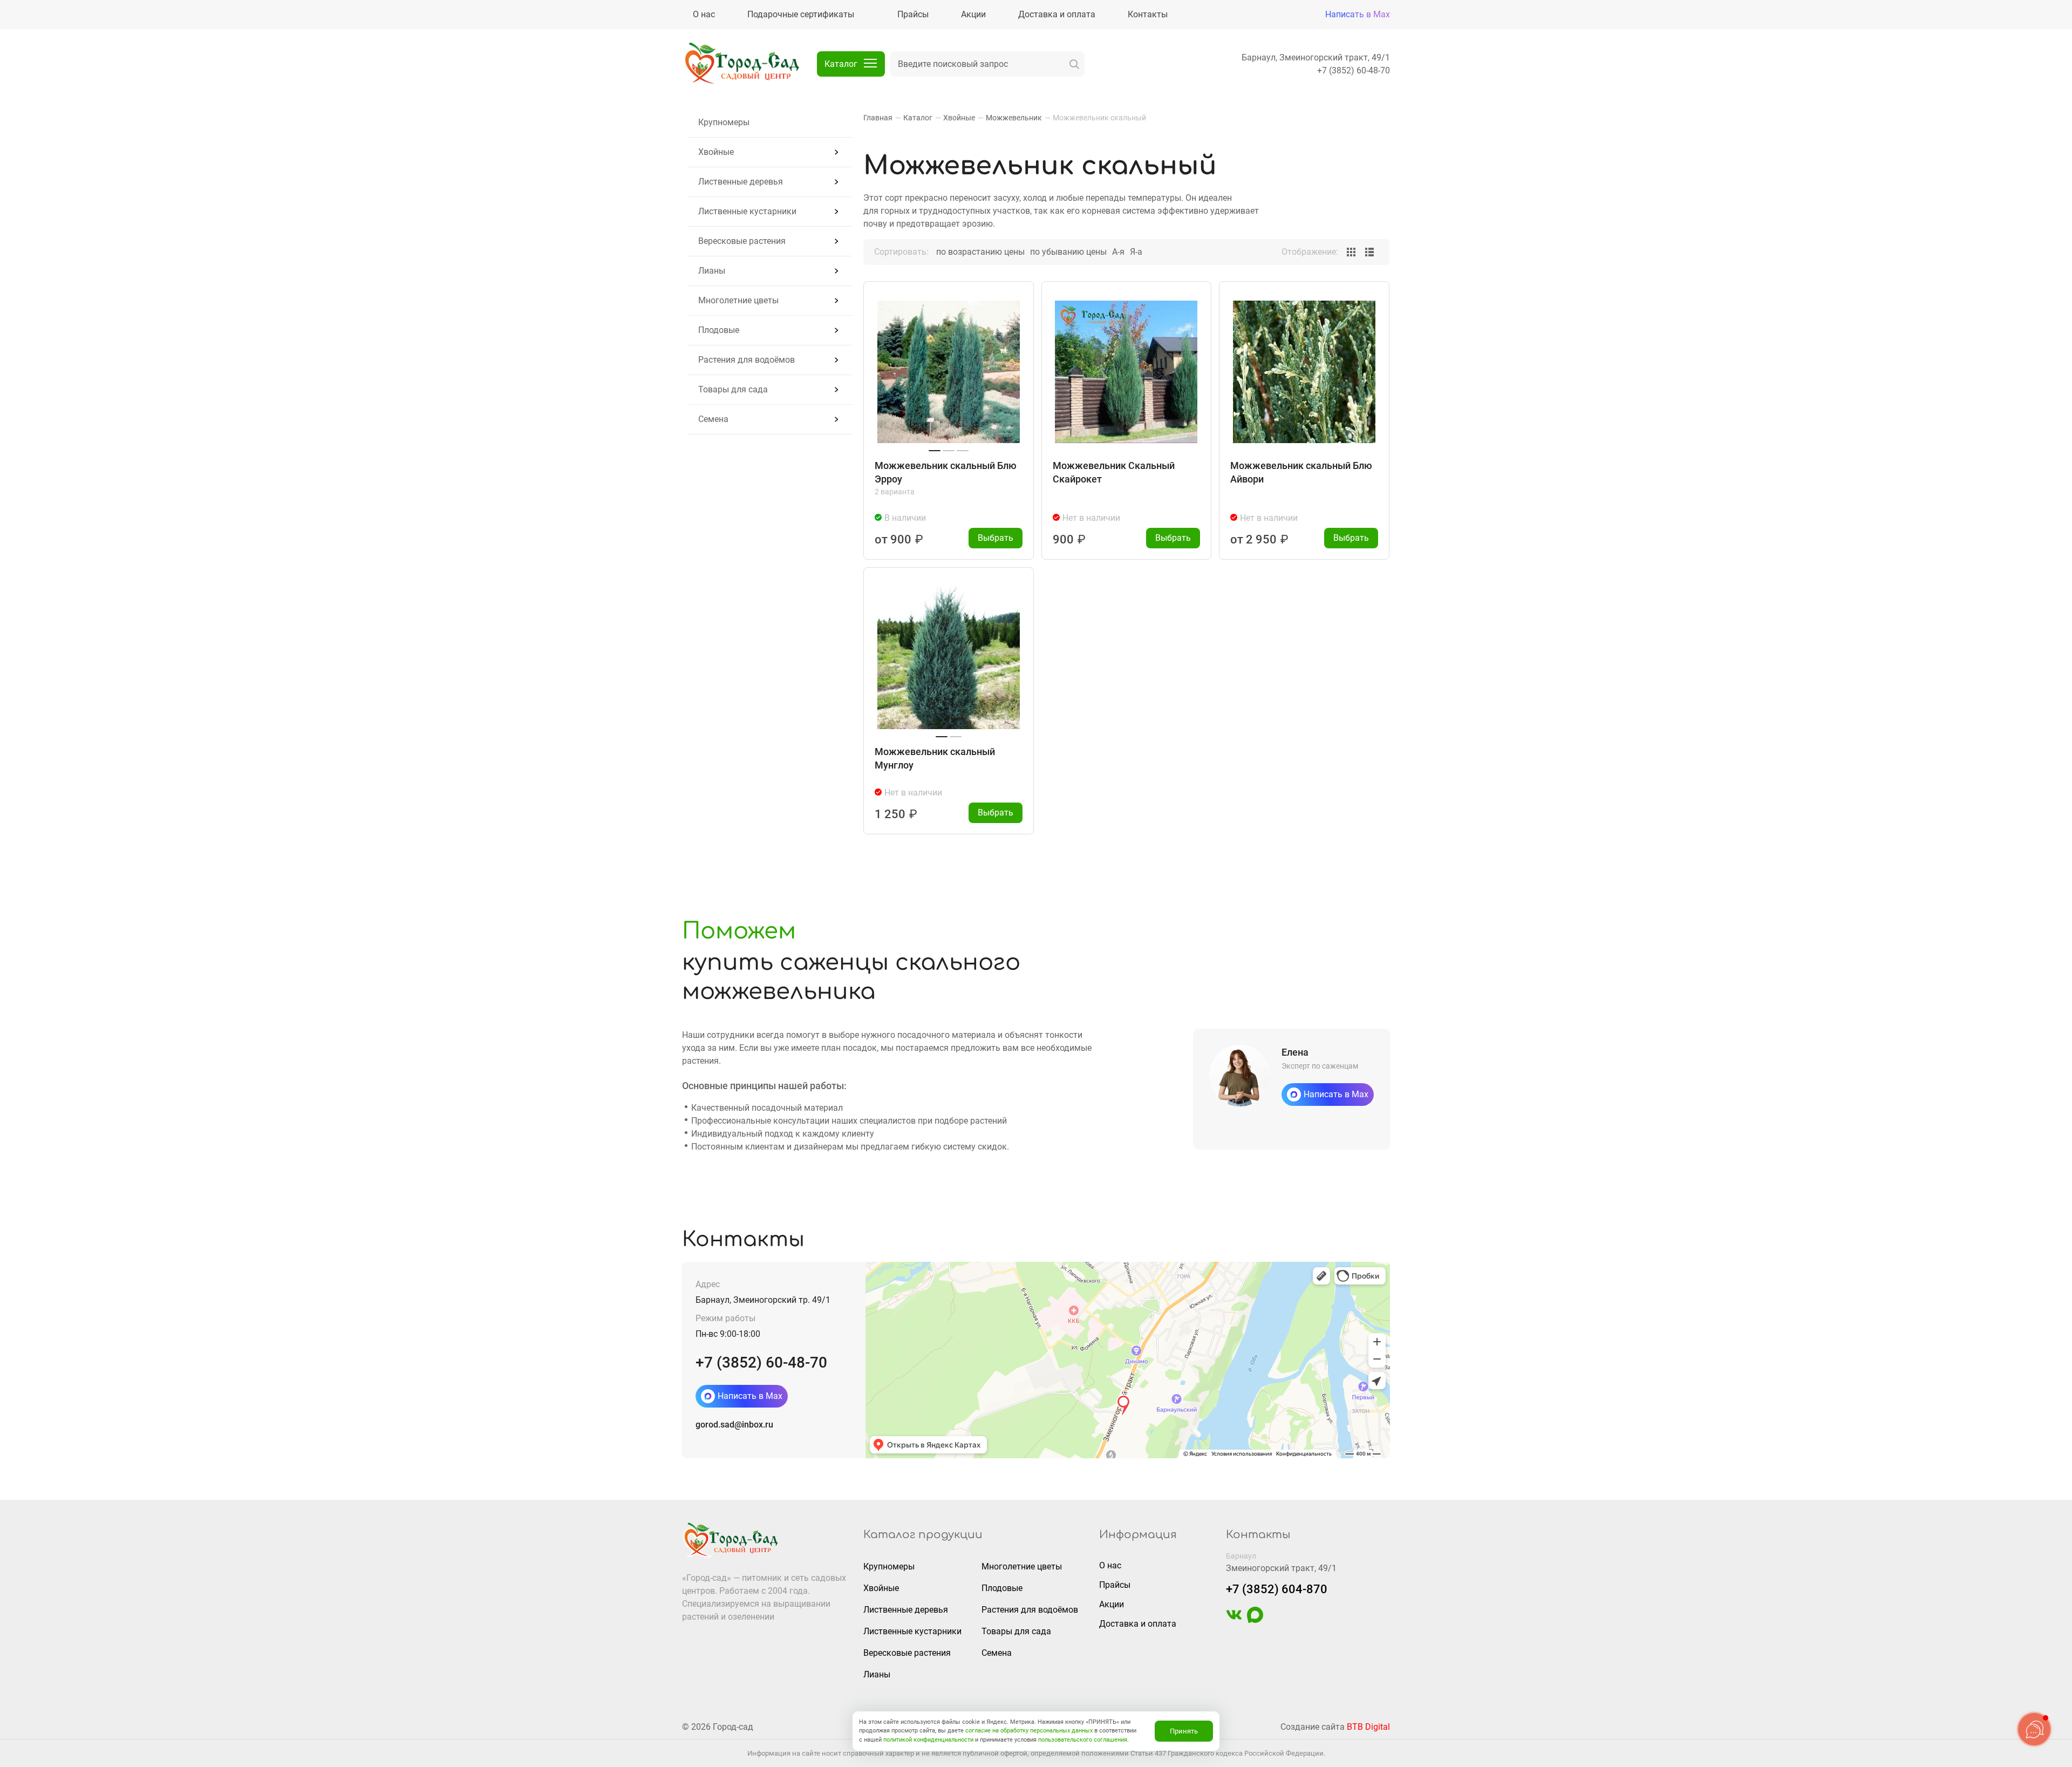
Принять (1184, 1731)
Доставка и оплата (1138, 1624)
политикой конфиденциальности (928, 1740)
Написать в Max (1358, 14)
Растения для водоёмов (747, 360)
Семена (713, 419)
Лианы (712, 271)
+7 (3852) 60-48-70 (1354, 70)
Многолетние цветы (738, 300)
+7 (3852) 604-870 (1277, 1589)
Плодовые (719, 330)
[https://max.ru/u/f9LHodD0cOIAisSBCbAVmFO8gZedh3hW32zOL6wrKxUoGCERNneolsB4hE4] (1255, 1620)
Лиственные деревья (741, 182)
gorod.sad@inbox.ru (734, 1425)
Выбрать (996, 538)
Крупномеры (724, 122)
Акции (1112, 1604)
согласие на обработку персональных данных (1029, 1731)
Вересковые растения (742, 241)
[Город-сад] (741, 64)
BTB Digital (1368, 1727)
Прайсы (1115, 1585)
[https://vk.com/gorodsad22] (1234, 1620)
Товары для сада (733, 389)
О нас (1110, 1565)
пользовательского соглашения (1083, 1740)
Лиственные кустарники (747, 211)
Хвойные (716, 152)
